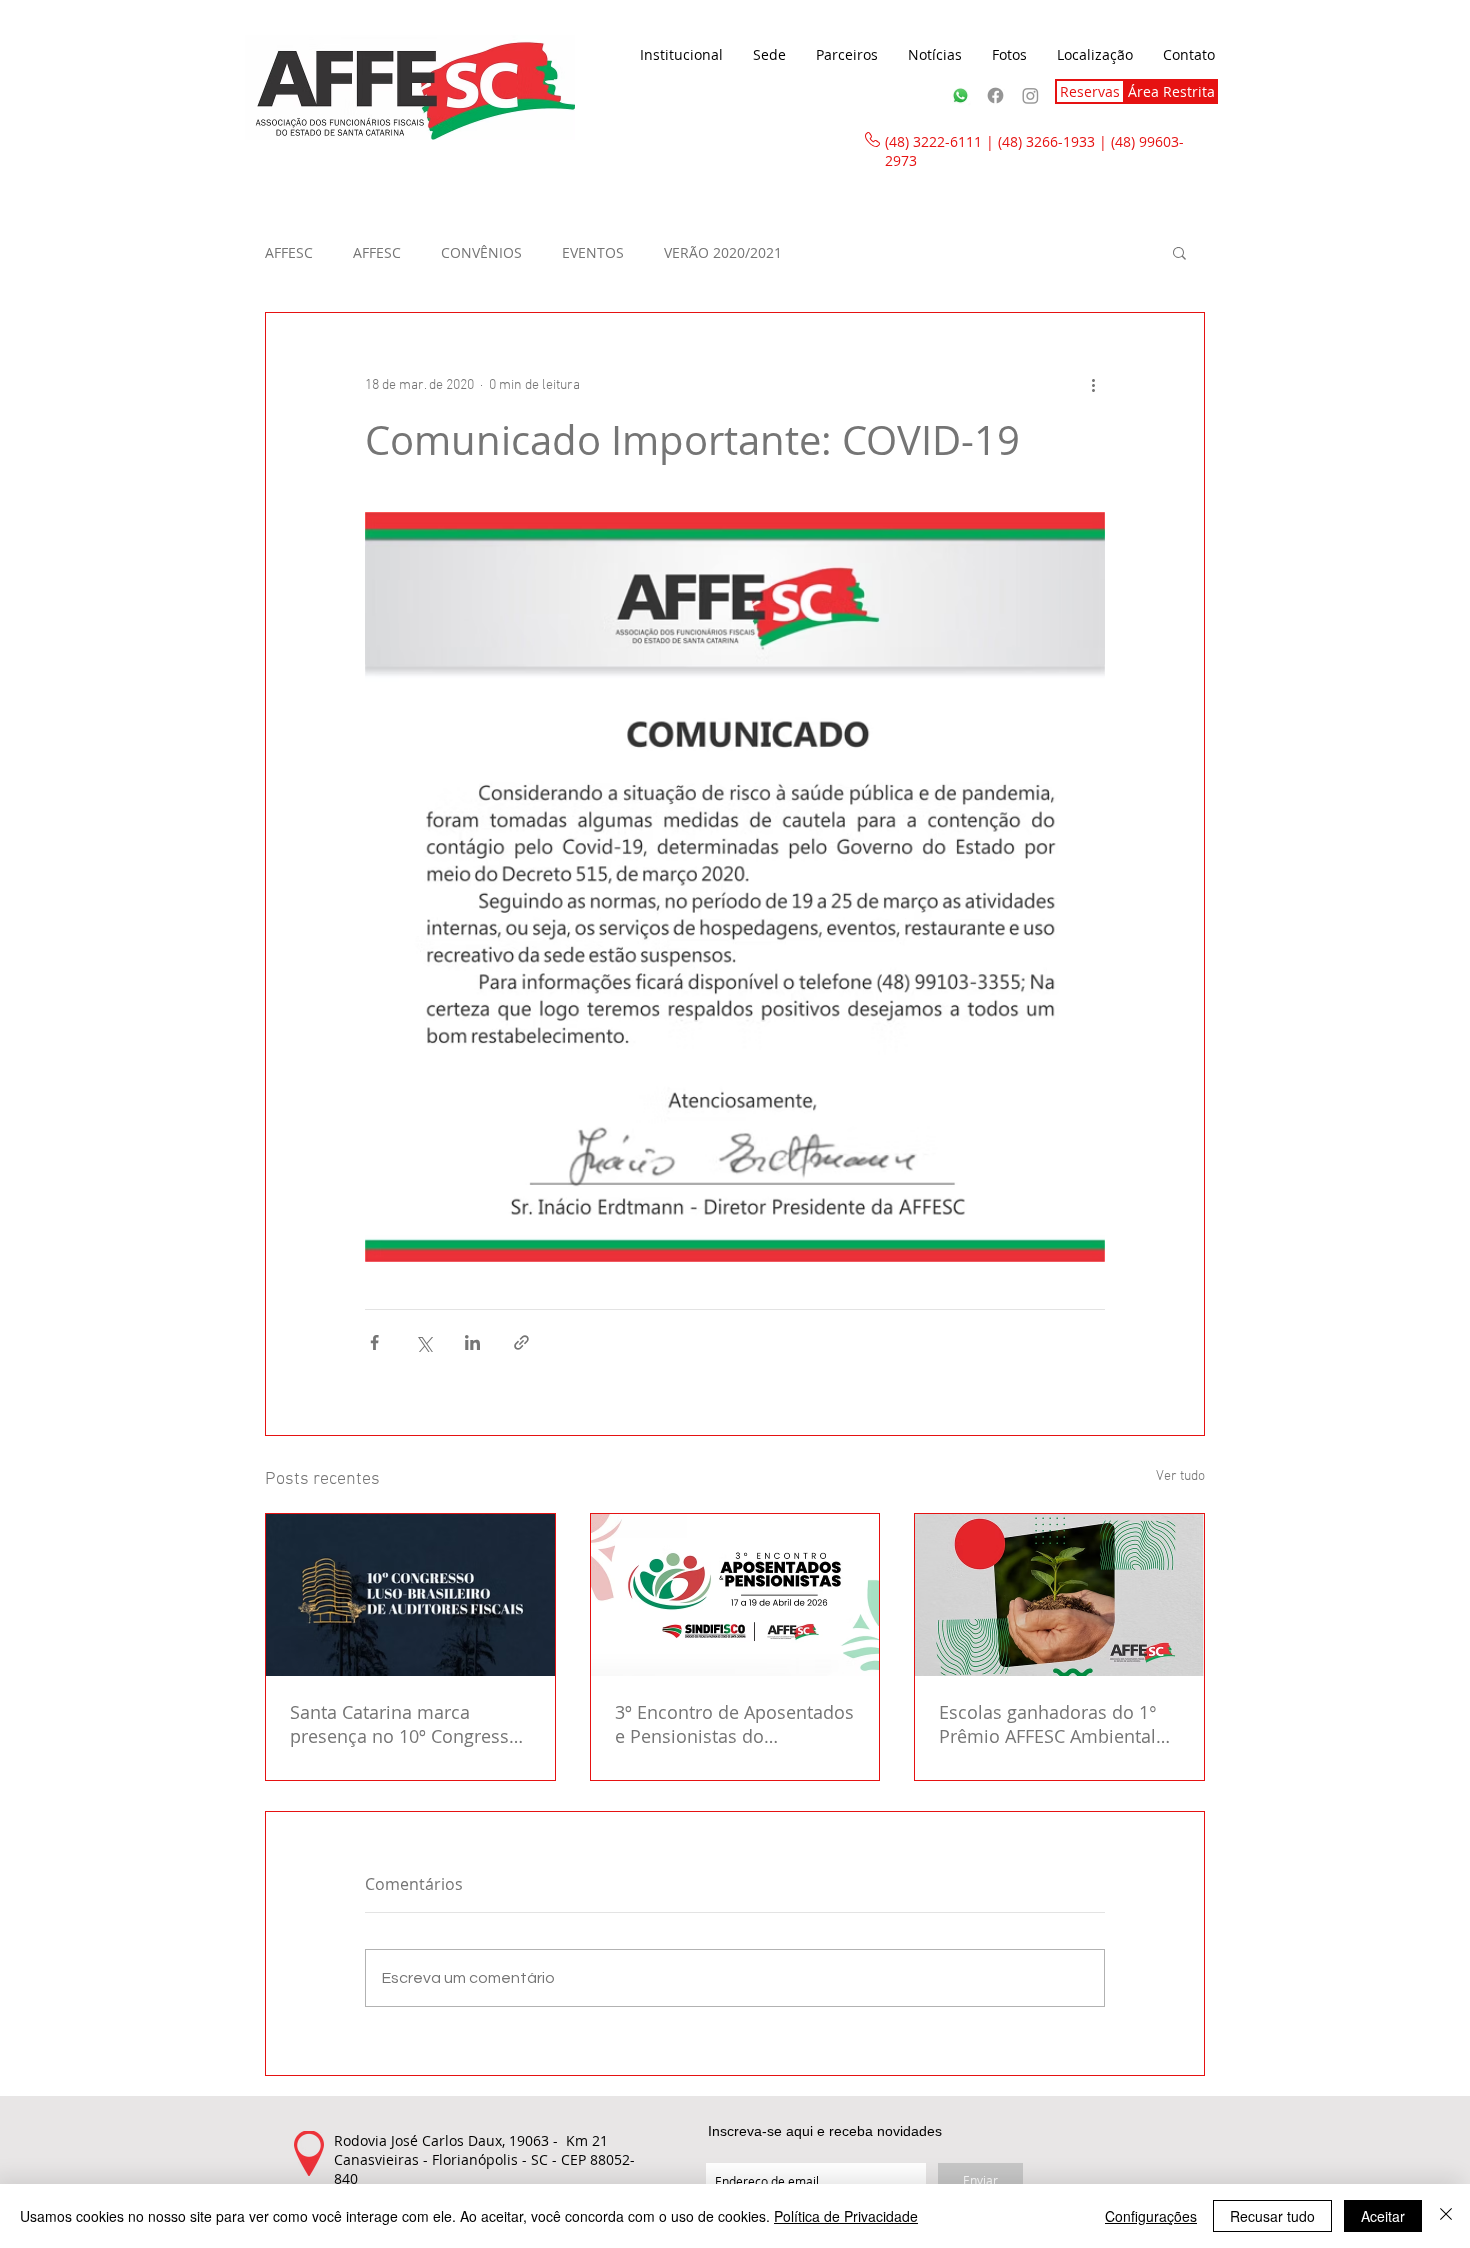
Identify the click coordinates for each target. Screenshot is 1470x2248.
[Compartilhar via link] (521, 1342)
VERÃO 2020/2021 (723, 252)
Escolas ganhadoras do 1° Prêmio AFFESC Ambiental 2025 (1048, 1724)
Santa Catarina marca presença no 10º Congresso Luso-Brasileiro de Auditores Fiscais (409, 1724)
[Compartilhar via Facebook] (374, 1342)
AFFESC (289, 252)
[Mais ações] (1093, 385)
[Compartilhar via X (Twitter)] (423, 1342)
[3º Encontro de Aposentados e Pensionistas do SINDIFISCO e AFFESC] (735, 1595)
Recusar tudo (1272, 2216)
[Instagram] (1030, 95)
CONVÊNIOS (481, 252)
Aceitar (1383, 2216)
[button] (681, 55)
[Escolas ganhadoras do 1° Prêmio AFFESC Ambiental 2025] (1059, 1595)
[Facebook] (995, 95)
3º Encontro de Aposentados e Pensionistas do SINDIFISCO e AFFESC (734, 1724)
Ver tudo (1180, 1476)
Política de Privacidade (846, 2216)
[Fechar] (1446, 2216)
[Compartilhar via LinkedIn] (472, 1342)
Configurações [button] (1151, 2216)
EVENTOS (593, 252)
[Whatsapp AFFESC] (960, 95)
